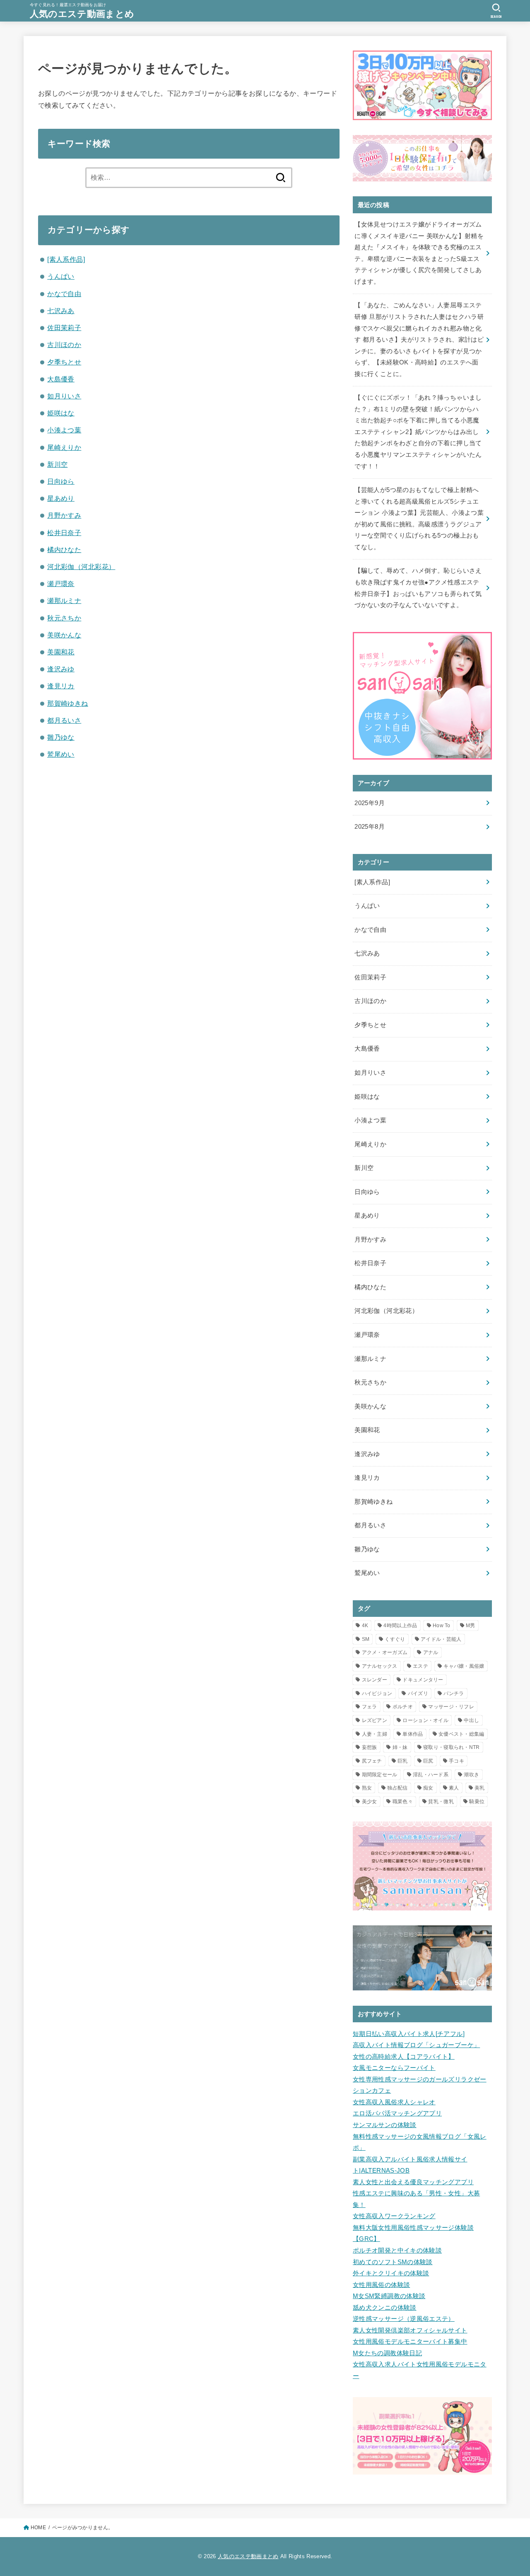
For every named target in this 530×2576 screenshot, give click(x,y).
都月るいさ (64, 720)
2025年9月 (370, 803)
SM (366, 1639)
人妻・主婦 (375, 1734)
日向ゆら (61, 481)
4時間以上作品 (400, 1626)
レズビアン (375, 1720)
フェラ (370, 1707)
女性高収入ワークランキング (394, 2216)
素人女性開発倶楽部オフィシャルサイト (410, 2330)
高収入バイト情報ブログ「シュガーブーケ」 (416, 2045)
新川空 (57, 464)
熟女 (367, 1788)
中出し (471, 1720)
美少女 (370, 1802)
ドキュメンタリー (423, 1680)
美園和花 (61, 652)
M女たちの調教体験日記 (387, 2353)
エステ (420, 1666)
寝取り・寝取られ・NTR (452, 1747)
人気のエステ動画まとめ (82, 14)
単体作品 (413, 1734)
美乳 (480, 1788)
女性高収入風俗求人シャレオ (394, 2102)
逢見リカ (61, 686)
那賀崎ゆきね (67, 703)
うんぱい (61, 276)
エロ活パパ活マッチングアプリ (397, 2113)
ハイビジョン (377, 1693)
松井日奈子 (64, 533)
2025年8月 (370, 827)
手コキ (457, 1761)
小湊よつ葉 (64, 430)
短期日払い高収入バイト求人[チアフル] (409, 2034)
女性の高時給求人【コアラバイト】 (404, 2057)
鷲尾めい (61, 754)
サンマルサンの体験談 (385, 2125)
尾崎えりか (64, 447)
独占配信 (397, 1788)
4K (365, 1626)
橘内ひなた (64, 550)
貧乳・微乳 (441, 1802)
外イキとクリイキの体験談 (391, 2273)
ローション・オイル (425, 1720)
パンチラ (454, 1693)
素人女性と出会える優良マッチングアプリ (413, 2182)
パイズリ (418, 1693)
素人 (454, 1788)
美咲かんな (64, 635)
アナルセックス (380, 1666)
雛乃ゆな (61, 737)
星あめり (61, 498)
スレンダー (375, 1680)
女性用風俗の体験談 (381, 2285)
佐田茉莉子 (64, 328)
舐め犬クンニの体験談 (385, 2308)
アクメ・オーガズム (385, 1652)
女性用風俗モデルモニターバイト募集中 (410, 2342)
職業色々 (403, 1802)
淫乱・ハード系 (431, 1775)
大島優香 (61, 379)
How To (442, 1626)
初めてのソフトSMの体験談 (393, 2262)
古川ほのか (64, 345)
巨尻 (428, 1761)
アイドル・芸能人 (441, 1639)
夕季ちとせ (64, 362)
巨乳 (403, 1761)
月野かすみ (64, 515)
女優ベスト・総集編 (461, 1734)
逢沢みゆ (61, 669)
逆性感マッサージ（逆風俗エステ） (404, 2319)
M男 (471, 1626)
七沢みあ (61, 311)
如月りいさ (64, 396)
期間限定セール (380, 1775)
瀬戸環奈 (61, 584)
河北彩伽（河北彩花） (81, 567)
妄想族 (370, 1747)
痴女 (428, 1788)
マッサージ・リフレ (451, 1707)
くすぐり (395, 1639)
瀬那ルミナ (64, 601)
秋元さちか (64, 618)
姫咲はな (61, 413)
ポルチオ (403, 1707)
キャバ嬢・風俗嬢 (464, 1666)
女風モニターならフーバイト (394, 2068)
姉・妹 (400, 1747)
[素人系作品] (66, 259)
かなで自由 (64, 294)
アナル (431, 1652)
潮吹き (471, 1775)
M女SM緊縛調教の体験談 (389, 2296)
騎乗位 (477, 1802)
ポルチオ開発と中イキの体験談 (397, 2250)
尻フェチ (372, 1761)
